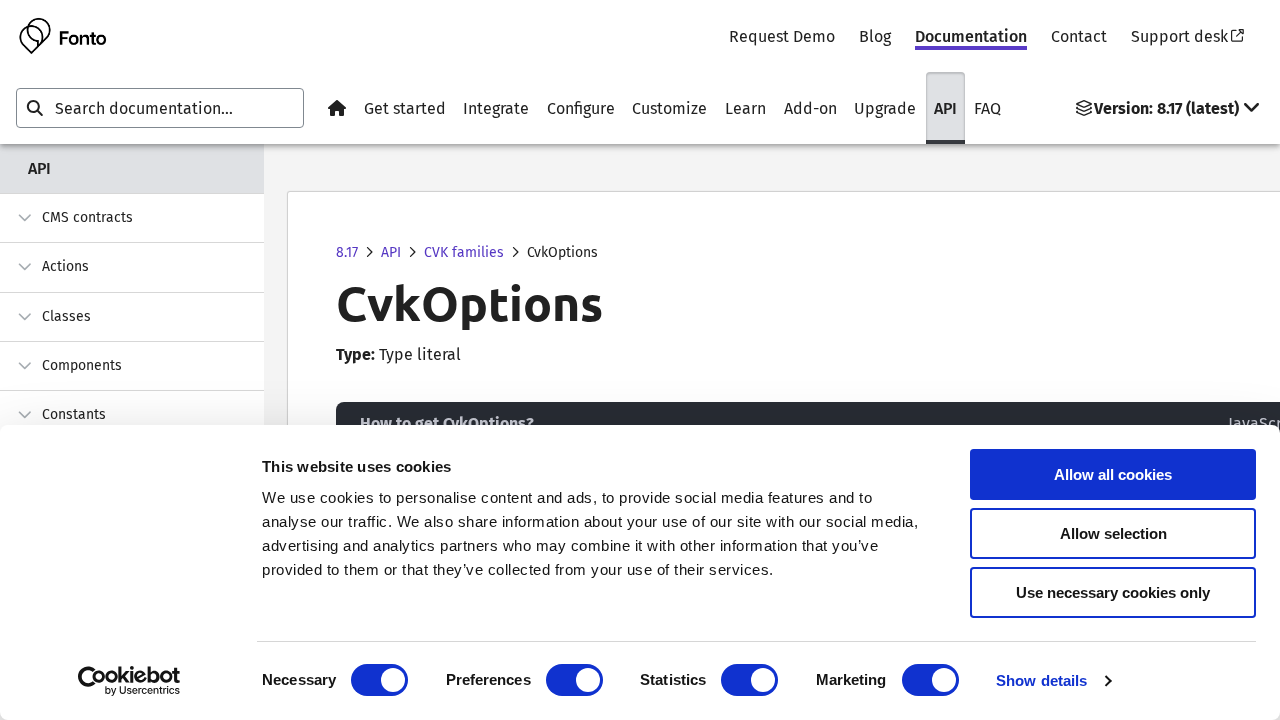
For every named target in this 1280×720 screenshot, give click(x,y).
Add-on (810, 108)
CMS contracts (87, 217)
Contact (1079, 36)
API (945, 108)
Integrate (496, 108)
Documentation (971, 36)
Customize (669, 108)
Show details (1041, 680)
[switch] (574, 680)
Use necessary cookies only (1113, 592)
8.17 (347, 252)
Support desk (1179, 36)
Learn (745, 108)
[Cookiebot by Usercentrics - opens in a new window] (129, 681)
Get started (405, 108)
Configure (581, 108)
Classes (66, 316)
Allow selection (1113, 533)
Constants (74, 414)
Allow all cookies (1113, 474)
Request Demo (782, 36)
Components (82, 365)
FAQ (987, 108)
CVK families (464, 252)
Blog (875, 36)
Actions (65, 266)
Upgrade (885, 108)
